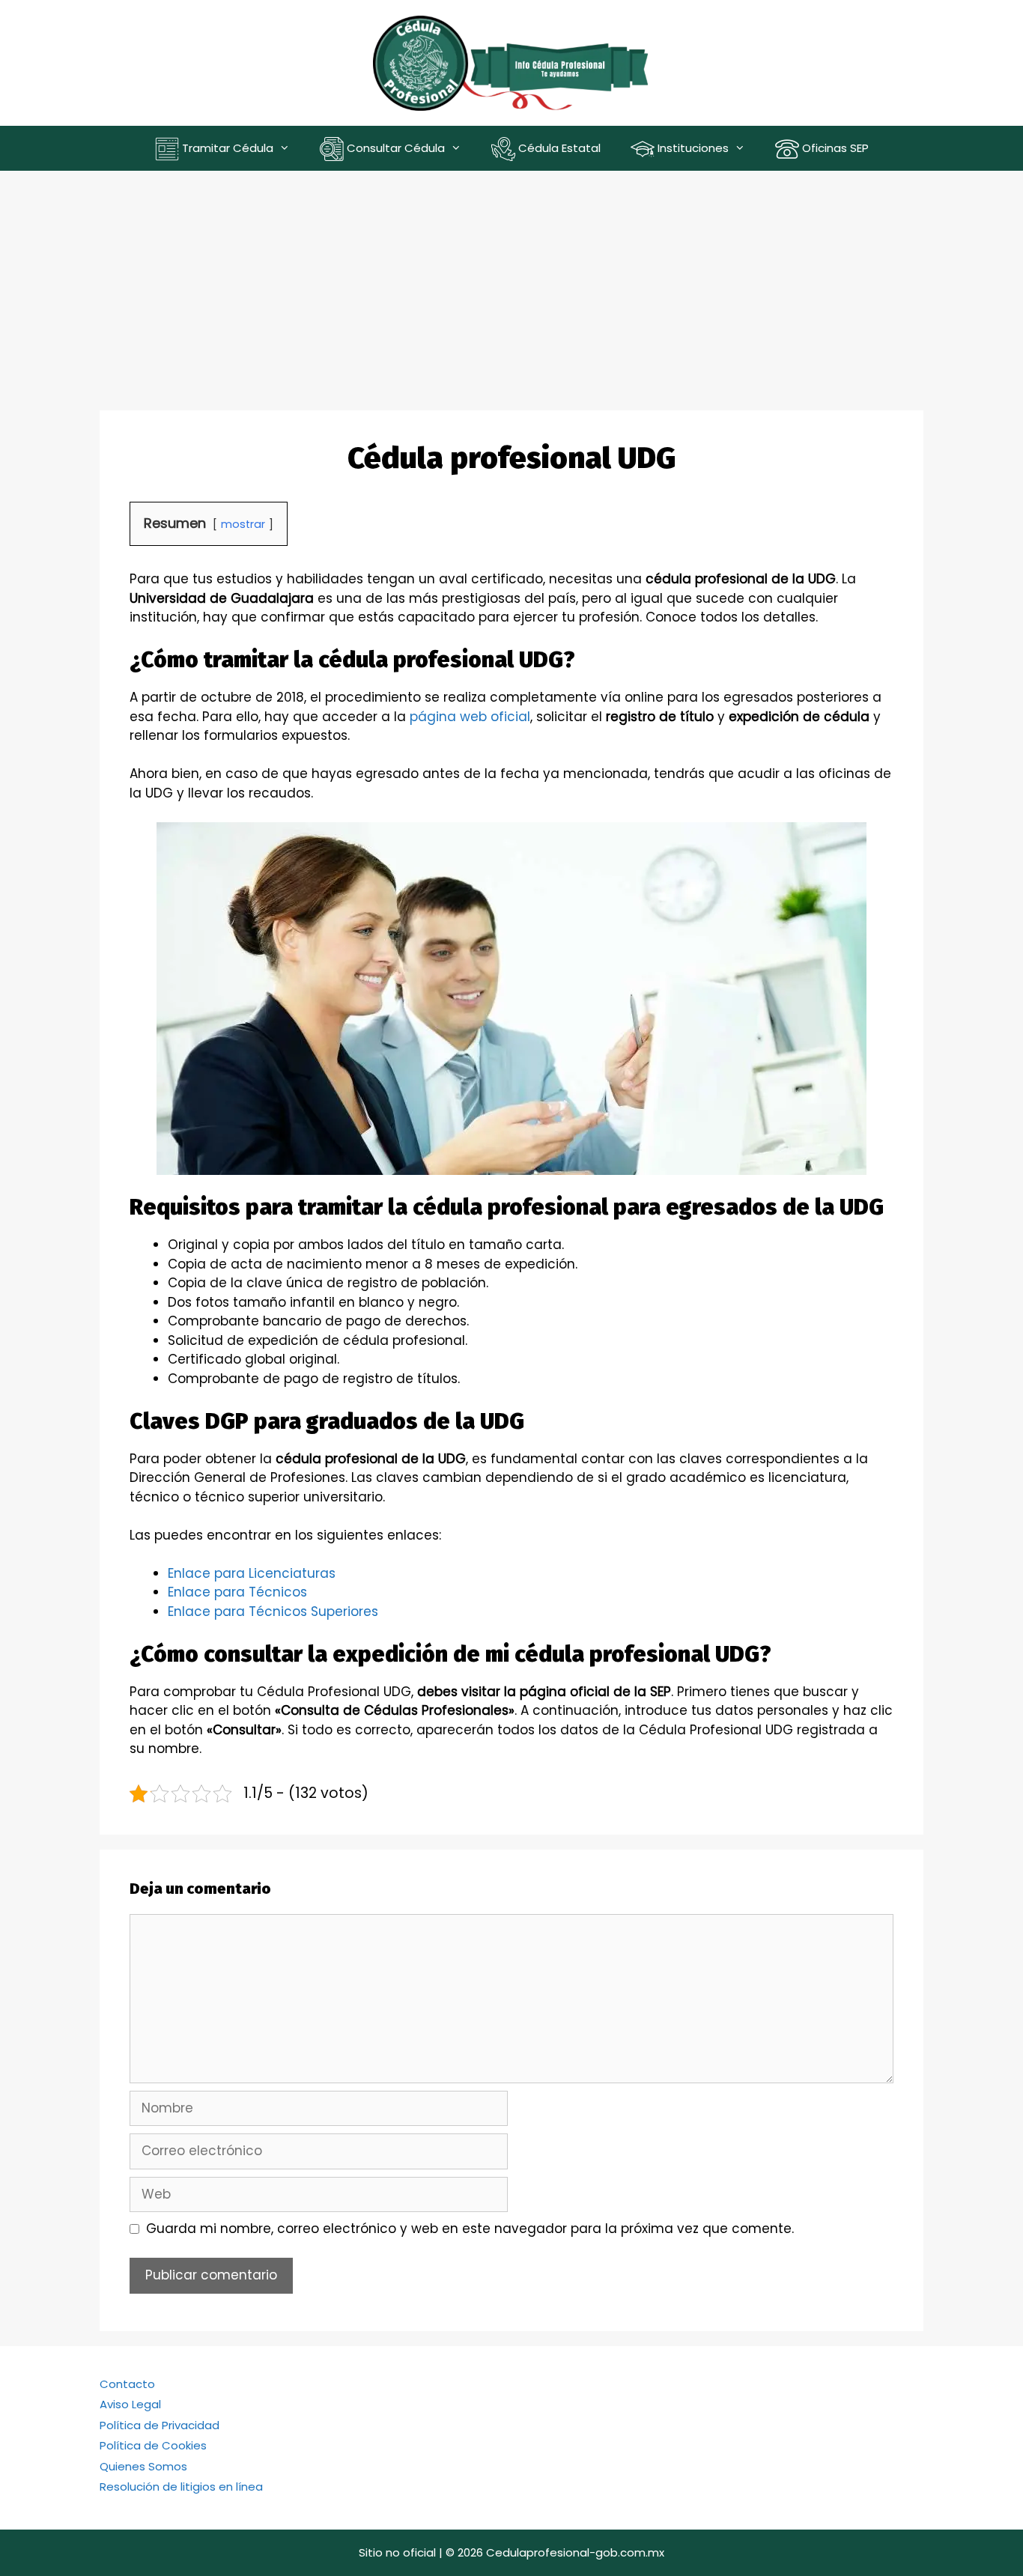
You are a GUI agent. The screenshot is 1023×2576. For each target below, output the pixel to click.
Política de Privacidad (160, 2425)
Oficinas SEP (834, 148)
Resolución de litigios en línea (181, 2487)
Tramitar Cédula (226, 148)
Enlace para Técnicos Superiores (273, 1611)
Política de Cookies (153, 2445)
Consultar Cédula (394, 148)
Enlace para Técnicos (237, 1592)
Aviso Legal (130, 2404)
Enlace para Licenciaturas (252, 1573)
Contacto (127, 2384)
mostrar (243, 524)
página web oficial (470, 717)
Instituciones (692, 148)
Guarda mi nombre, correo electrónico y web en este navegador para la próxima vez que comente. (470, 2229)
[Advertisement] (511, 283)
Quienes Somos (143, 2466)
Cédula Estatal (558, 148)
